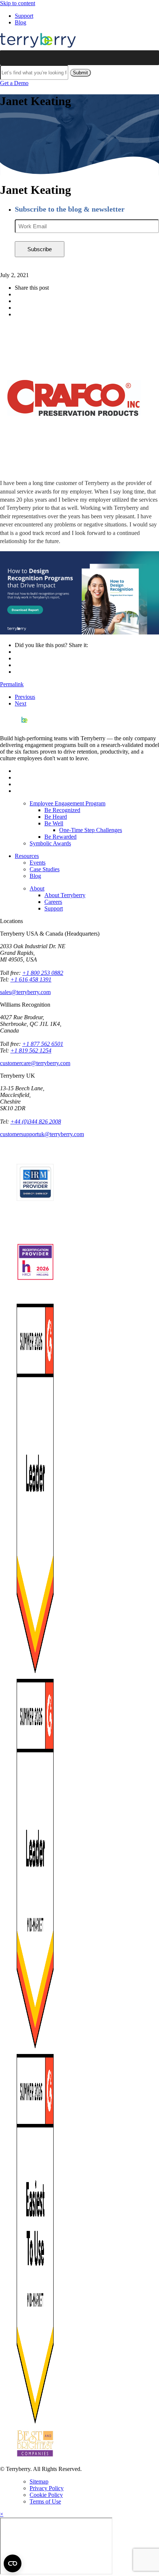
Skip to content (18, 3)
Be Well (54, 823)
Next (21, 703)
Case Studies (45, 869)
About (37, 888)
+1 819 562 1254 (31, 1050)
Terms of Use (45, 2501)
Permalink (12, 684)
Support (24, 16)
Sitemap (39, 2481)
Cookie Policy (46, 2495)
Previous (25, 697)
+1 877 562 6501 (43, 1044)
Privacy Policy (47, 2488)
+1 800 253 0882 (43, 973)
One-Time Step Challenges (91, 830)
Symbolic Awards (50, 843)
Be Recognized (62, 810)
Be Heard (56, 817)
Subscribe (40, 249)
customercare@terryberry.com (35, 1063)
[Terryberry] (38, 47)
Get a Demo (14, 83)
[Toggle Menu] (149, 58)
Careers (53, 902)
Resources (27, 856)
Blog (21, 22)
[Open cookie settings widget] (13, 2563)
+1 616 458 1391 (31, 979)
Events (38, 863)
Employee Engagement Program (67, 803)
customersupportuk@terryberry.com (42, 1134)
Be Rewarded (60, 837)
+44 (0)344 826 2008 (36, 1122)
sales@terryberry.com (25, 992)
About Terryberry (65, 895)
